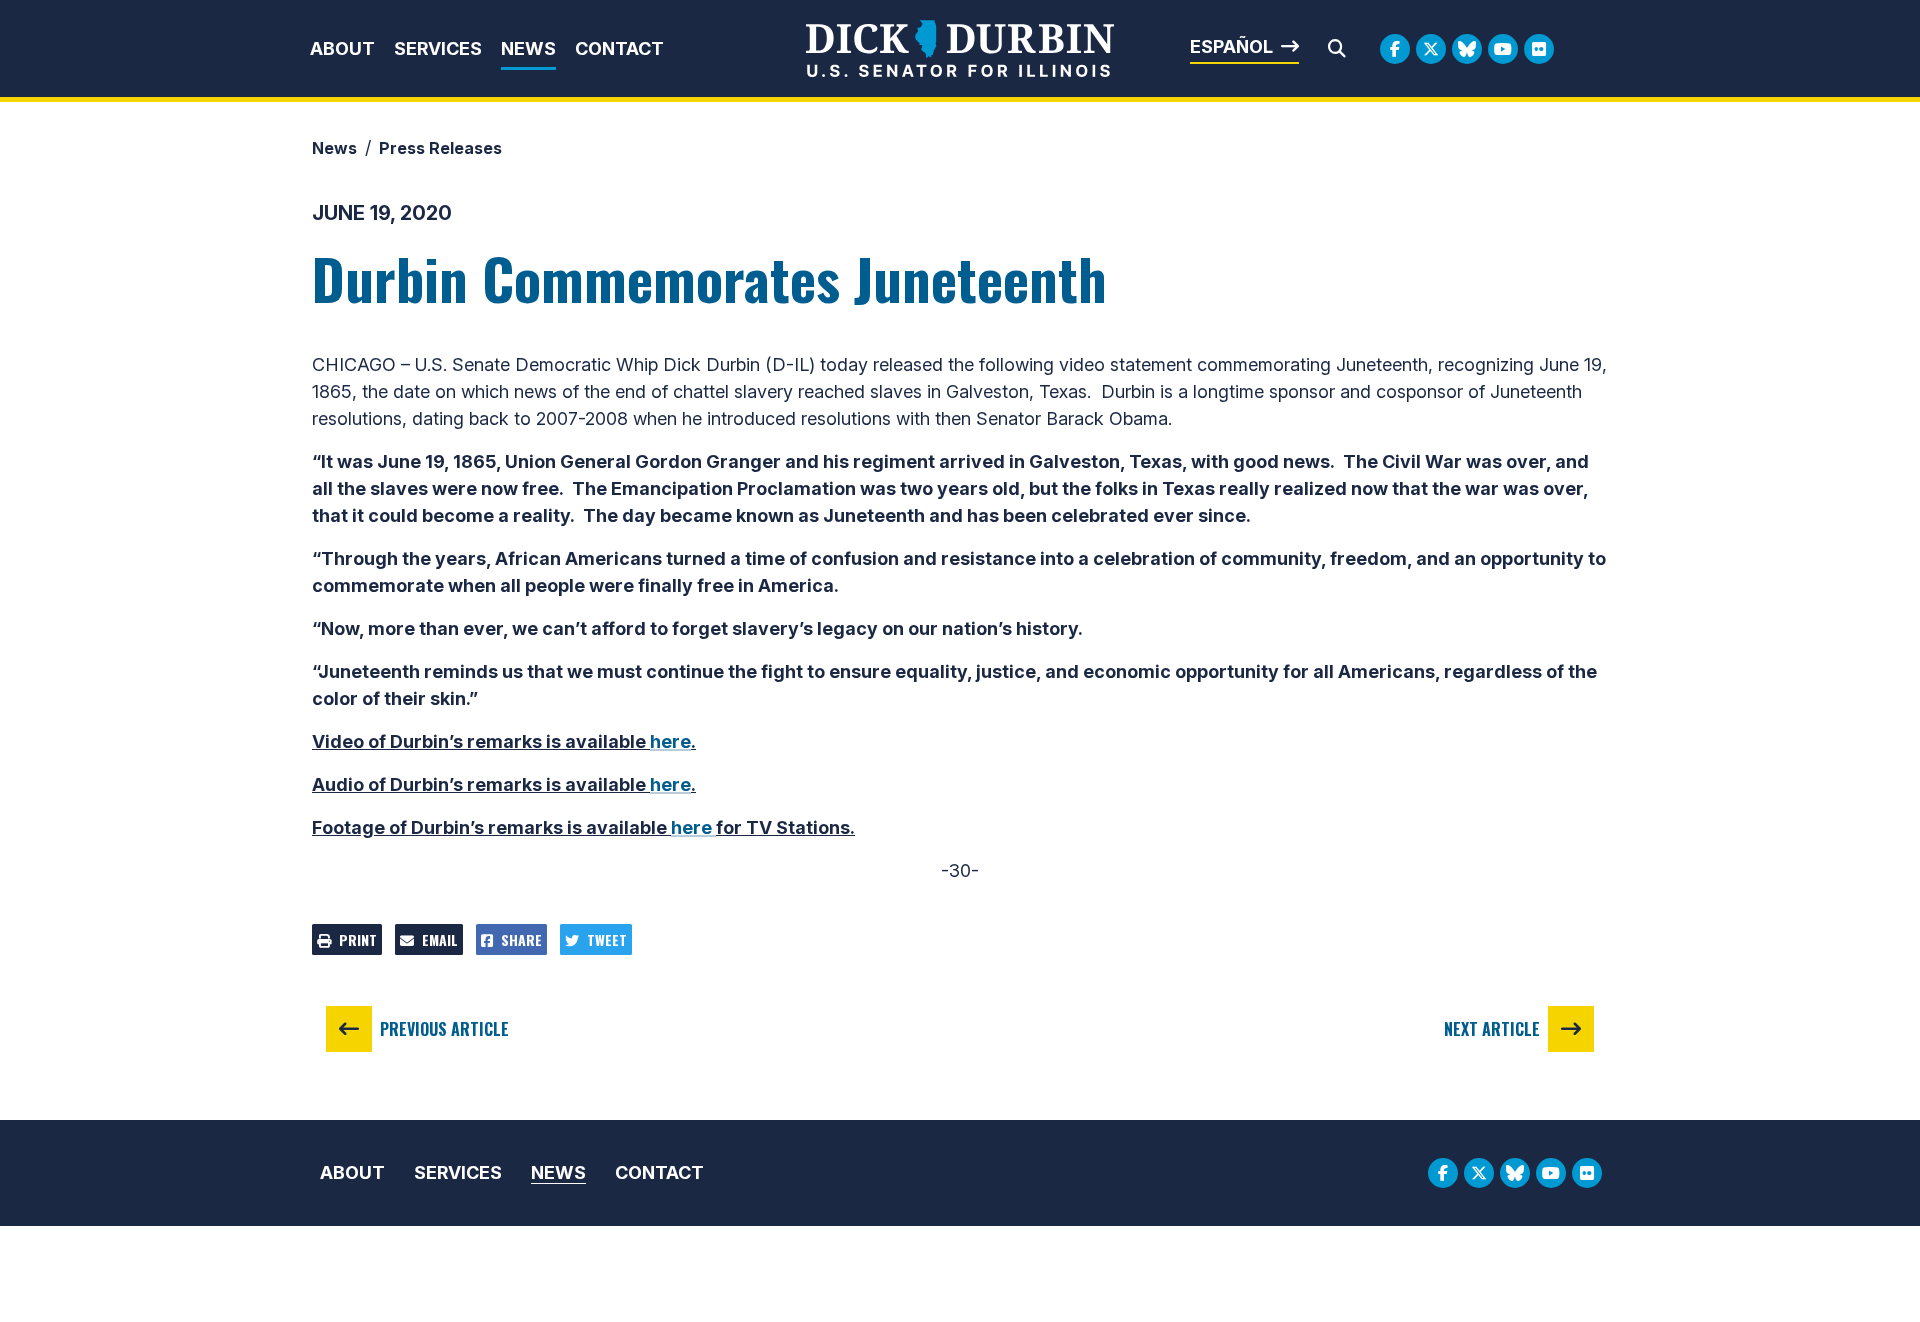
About (342, 48)
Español (1231, 46)
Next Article (1492, 1029)
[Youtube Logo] (1503, 49)
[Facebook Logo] (1395, 49)
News (528, 48)
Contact (619, 48)
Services (438, 48)
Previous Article (444, 1029)
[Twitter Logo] (1431, 49)
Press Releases (440, 148)
